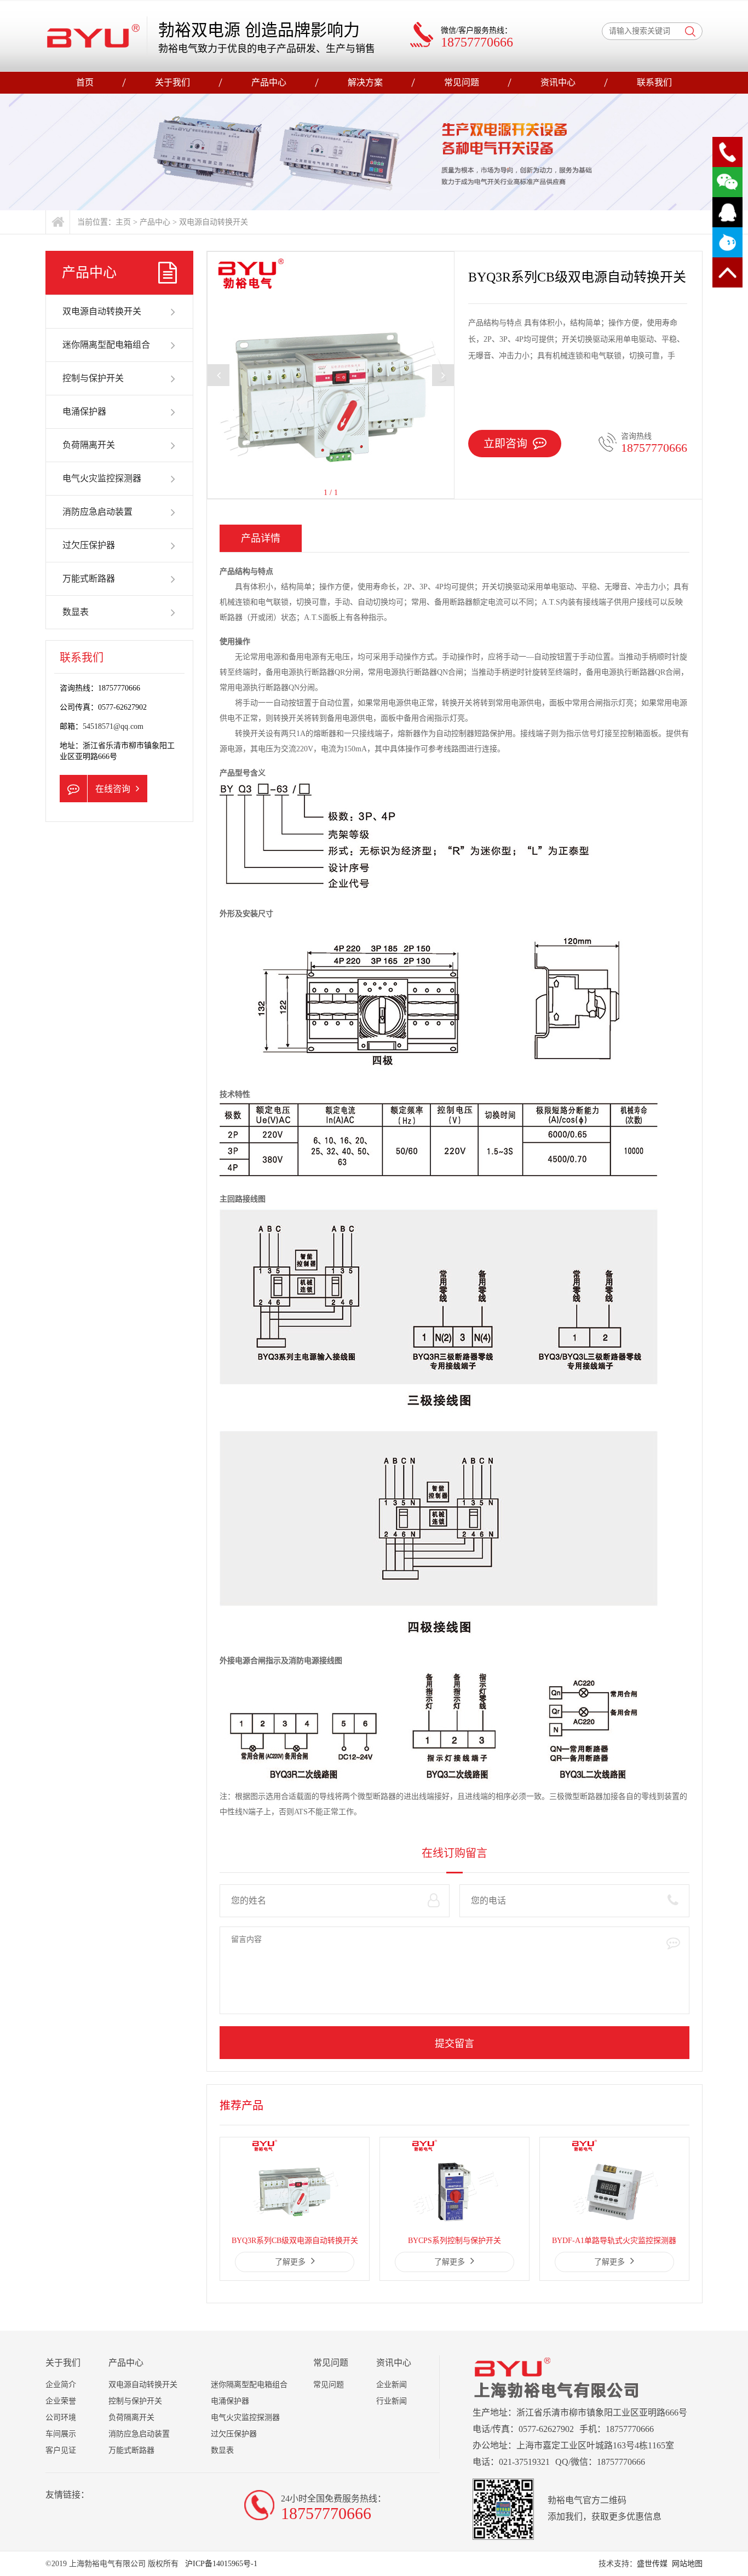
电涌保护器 (84, 412)
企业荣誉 (61, 2401)
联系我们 (654, 82)
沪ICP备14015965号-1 (220, 2564)
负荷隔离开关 (89, 445)
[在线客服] (727, 212)
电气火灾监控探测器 (102, 478)
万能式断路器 (89, 579)
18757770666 (654, 448)
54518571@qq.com (113, 726)
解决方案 (365, 82)
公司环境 (61, 2417)
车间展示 (61, 2434)
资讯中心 (558, 82)
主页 (123, 222)
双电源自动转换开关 (214, 222)
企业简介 (61, 2385)
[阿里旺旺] (727, 242)
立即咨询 (505, 444)
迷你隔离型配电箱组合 (106, 345)
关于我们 (172, 82)
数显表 (76, 612)
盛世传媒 (652, 2564)
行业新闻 (392, 2401)
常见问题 (462, 82)
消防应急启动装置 (97, 512)
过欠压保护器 (89, 545)
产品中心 (269, 82)
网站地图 (687, 2564)
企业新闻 (392, 2385)
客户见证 (61, 2450)
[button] (443, 375)
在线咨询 (113, 789)
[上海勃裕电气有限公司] (93, 36)
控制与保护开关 (93, 378)
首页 (85, 82)
